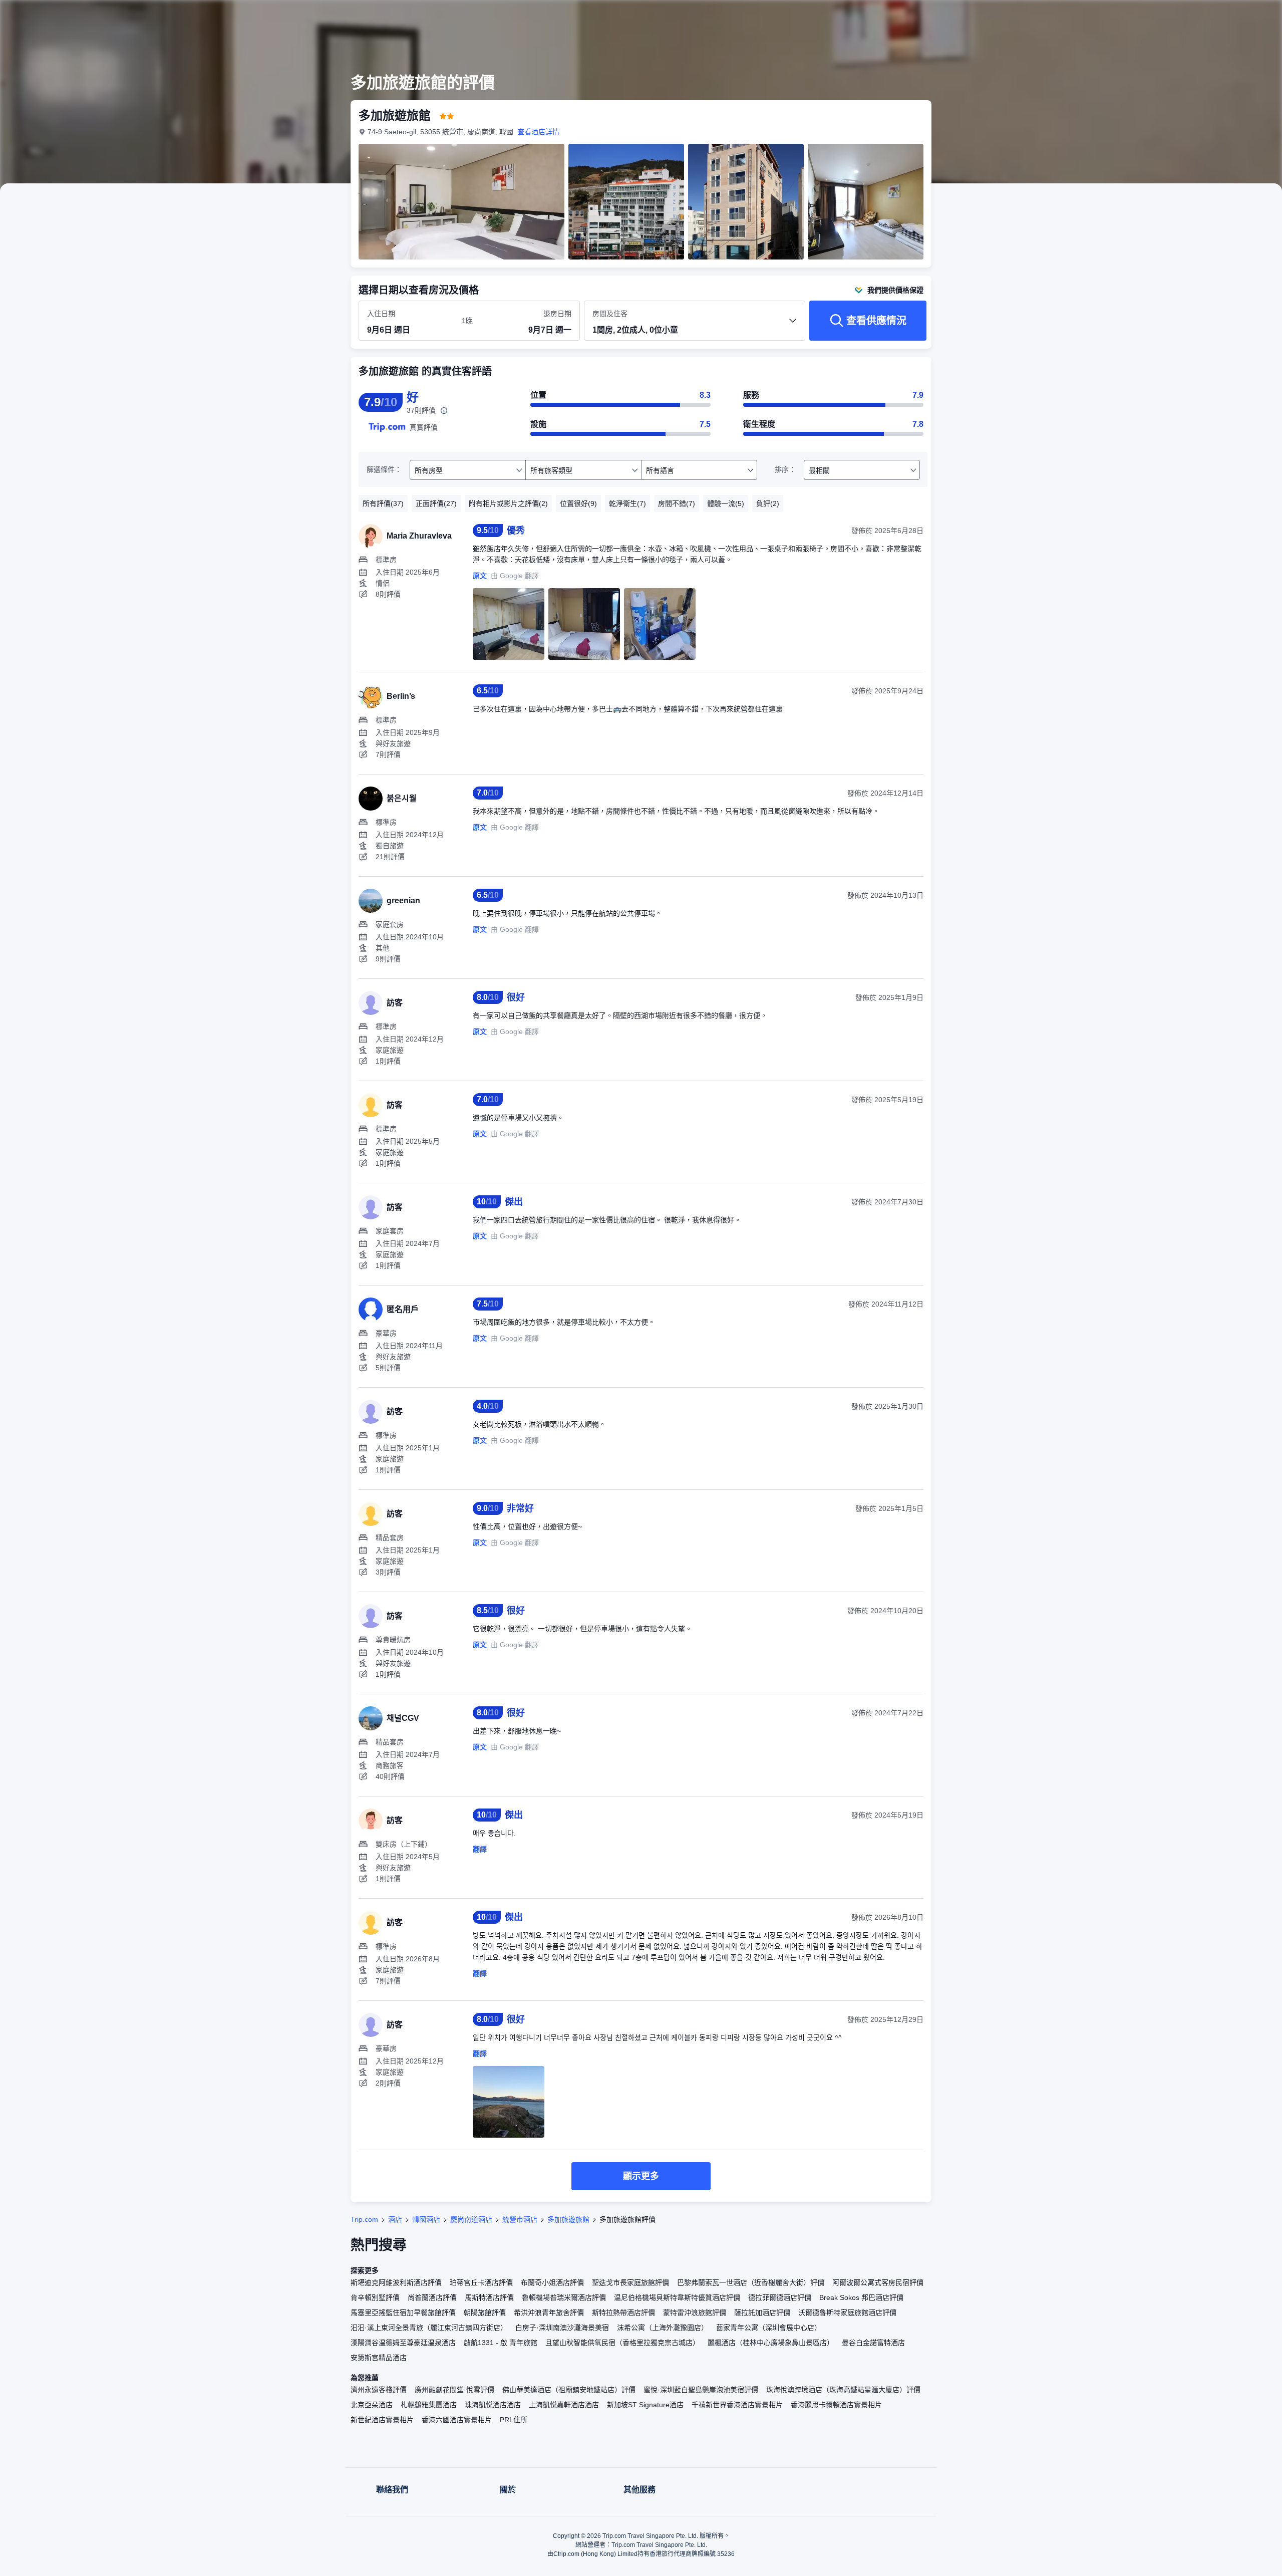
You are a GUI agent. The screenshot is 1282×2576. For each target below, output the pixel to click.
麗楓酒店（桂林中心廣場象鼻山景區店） (771, 2343)
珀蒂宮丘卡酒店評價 (481, 2282)
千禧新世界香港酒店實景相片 (737, 2405)
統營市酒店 (520, 2219)
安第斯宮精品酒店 (379, 2358)
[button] (1071, 17)
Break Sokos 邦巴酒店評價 (861, 2297)
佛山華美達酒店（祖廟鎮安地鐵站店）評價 (569, 2390)
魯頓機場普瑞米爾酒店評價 (564, 2297)
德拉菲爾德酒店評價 (780, 2297)
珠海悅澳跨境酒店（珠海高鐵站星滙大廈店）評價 (843, 2390)
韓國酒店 (426, 2219)
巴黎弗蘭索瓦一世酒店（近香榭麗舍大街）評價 (751, 2282)
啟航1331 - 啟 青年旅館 (501, 2343)
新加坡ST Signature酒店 (645, 2405)
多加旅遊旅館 (568, 2219)
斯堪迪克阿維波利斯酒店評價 (396, 2282)
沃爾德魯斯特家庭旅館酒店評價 (847, 2312)
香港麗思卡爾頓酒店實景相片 (836, 2405)
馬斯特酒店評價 (489, 2297)
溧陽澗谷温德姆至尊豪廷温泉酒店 (403, 2343)
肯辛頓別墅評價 (375, 2297)
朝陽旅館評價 (485, 2312)
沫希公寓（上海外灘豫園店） (663, 2328)
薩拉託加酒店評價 (762, 2312)
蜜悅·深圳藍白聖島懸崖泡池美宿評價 (701, 2390)
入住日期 (381, 314)
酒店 (395, 2219)
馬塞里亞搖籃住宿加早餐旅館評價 (403, 2312)
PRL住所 (514, 2420)
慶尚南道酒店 (471, 2219)
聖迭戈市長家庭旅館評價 (630, 2282)
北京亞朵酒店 (372, 2405)
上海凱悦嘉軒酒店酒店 (564, 2405)
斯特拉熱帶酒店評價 (623, 2312)
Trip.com (364, 2219)
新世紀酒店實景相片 (382, 2420)
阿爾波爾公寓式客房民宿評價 (878, 2282)
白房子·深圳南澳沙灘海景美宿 (562, 2328)
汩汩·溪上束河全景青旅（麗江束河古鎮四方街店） (429, 2328)
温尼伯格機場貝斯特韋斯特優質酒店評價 (677, 2297)
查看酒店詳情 (538, 132)
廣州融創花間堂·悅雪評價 (454, 2390)
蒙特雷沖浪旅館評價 (695, 2312)
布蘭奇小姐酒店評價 (552, 2282)
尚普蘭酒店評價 (432, 2297)
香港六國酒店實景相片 (457, 2420)
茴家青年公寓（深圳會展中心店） (769, 2328)
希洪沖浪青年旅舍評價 (549, 2312)
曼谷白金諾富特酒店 (873, 2343)
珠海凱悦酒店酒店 (493, 2405)
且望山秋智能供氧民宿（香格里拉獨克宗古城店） (622, 2343)
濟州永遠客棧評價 (379, 2390)
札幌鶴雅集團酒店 (429, 2405)
